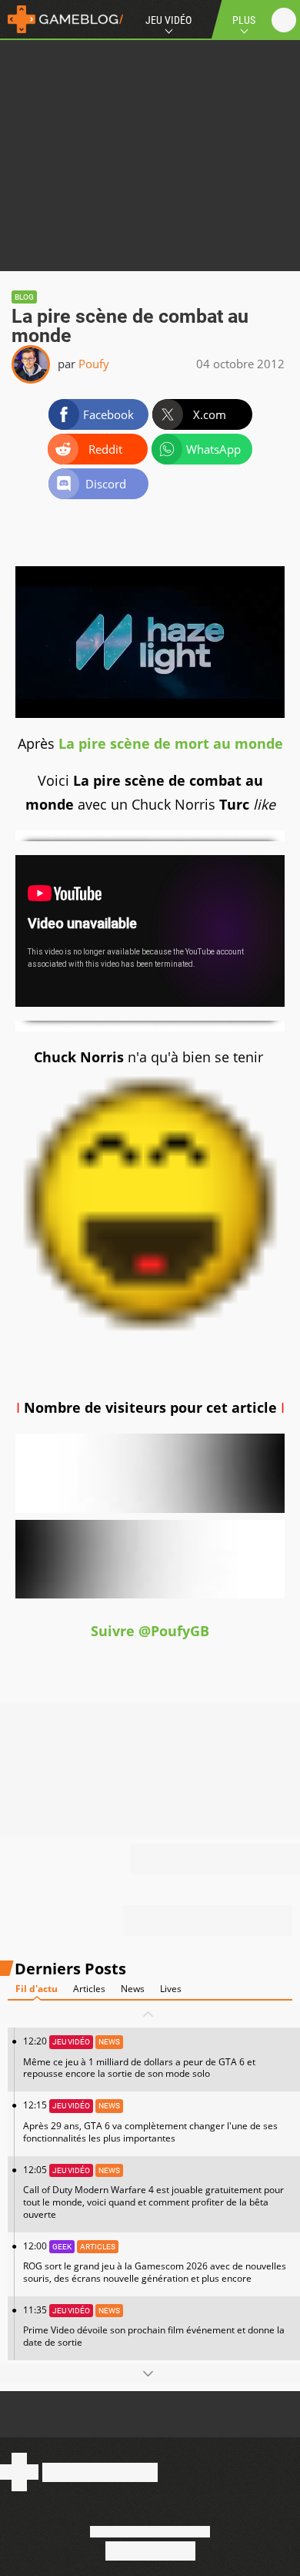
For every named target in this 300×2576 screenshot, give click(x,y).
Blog (24, 297)
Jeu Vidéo (168, 20)
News (133, 1989)
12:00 (155, 2262)
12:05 (153, 2192)
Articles (89, 1989)
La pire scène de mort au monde (171, 743)
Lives (171, 1989)
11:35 (154, 2326)
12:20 (139, 2057)
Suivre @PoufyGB (150, 1631)
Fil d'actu (37, 1989)
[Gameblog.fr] (62, 19)
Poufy (94, 364)
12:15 (150, 2121)
